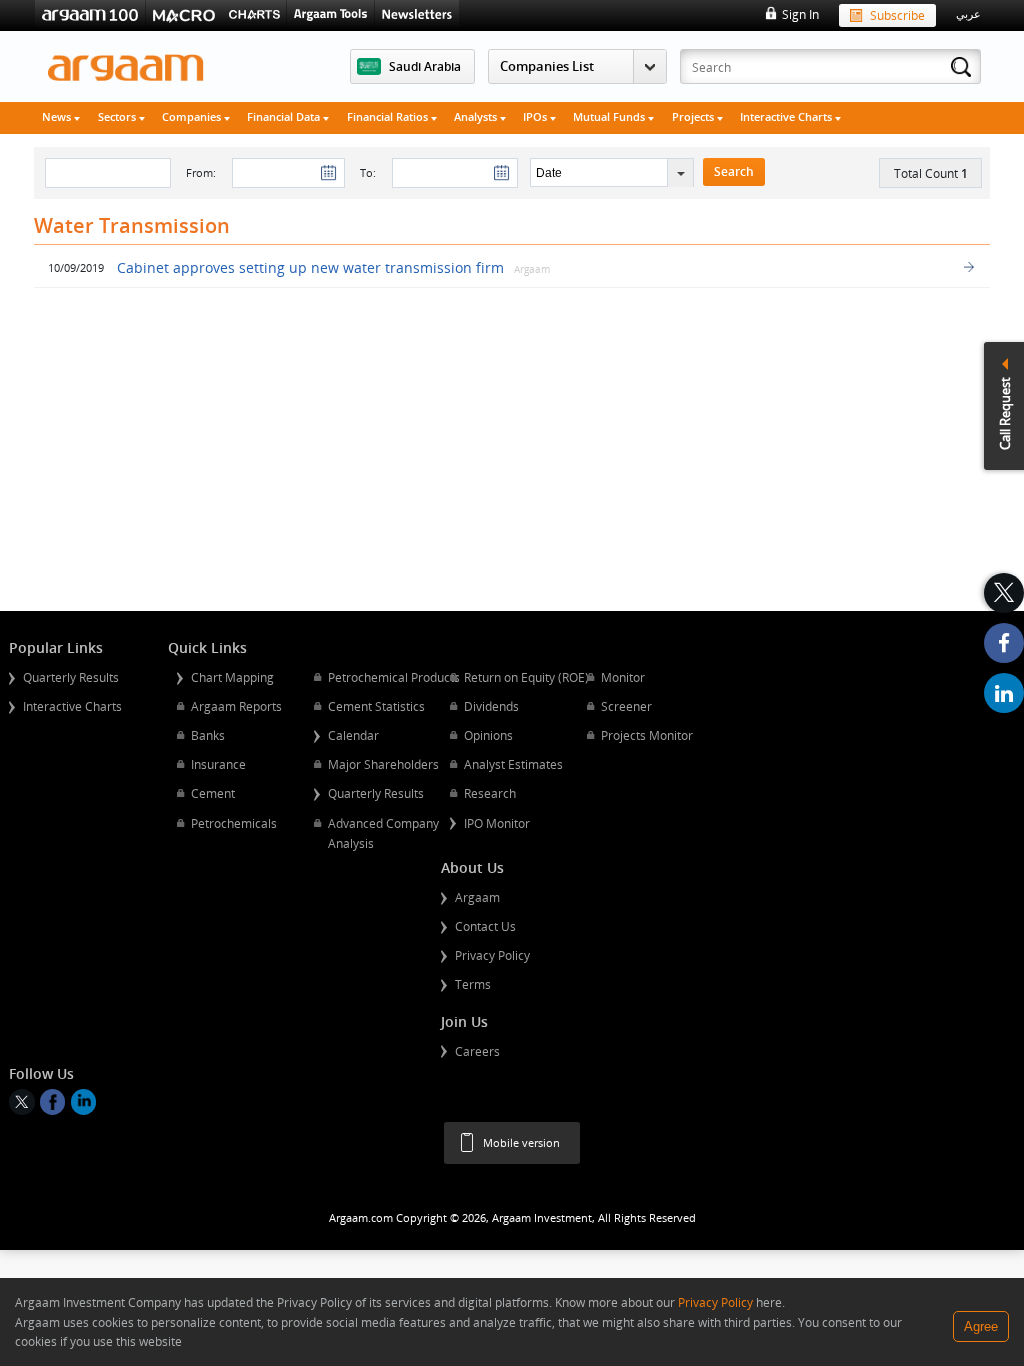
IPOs (536, 116)
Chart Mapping (232, 677)
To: (368, 172)
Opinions (488, 735)
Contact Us (485, 926)
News (58, 116)
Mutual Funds (610, 116)
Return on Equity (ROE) (526, 677)
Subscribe (897, 15)
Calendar (353, 735)
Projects (694, 116)
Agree (981, 1326)
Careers (477, 1051)
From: (201, 172)
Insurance (218, 764)
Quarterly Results (71, 677)
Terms (473, 984)
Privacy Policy (492, 955)
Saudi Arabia (425, 66)
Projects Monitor (647, 735)
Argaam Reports (236, 706)
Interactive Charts (787, 116)
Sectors (118, 116)
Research (490, 793)
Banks (208, 735)
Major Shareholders (383, 764)
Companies (193, 116)
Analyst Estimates (513, 764)
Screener (626, 706)
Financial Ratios (389, 116)
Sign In (800, 14)
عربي (968, 14)
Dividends (491, 706)
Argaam (477, 897)
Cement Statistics (376, 706)
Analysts (477, 116)
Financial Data (285, 116)
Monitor (623, 677)
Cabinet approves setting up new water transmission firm (310, 267)
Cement (213, 793)
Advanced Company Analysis (383, 833)
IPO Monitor (497, 823)
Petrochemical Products (394, 677)
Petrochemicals (234, 823)
